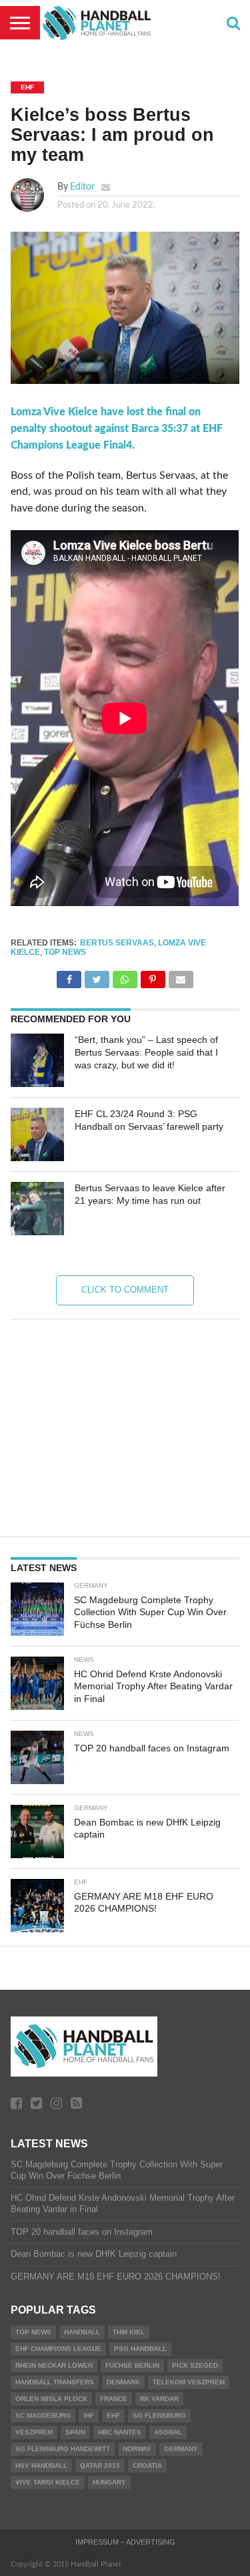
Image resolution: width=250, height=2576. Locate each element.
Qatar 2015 (100, 2465)
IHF (89, 2415)
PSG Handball (140, 2349)
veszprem (34, 2432)
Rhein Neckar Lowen (54, 2365)
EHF (113, 2415)
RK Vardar (159, 2399)
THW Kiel (129, 2332)
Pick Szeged (195, 2365)
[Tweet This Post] (97, 976)
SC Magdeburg (43, 2415)
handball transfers (55, 2382)
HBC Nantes (120, 2432)
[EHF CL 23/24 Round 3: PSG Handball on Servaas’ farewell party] (37, 1134)
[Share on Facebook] (69, 976)
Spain (75, 2432)
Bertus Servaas (117, 943)
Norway (137, 2449)
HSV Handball (41, 2465)
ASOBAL (168, 2432)
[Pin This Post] (153, 976)
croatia (147, 2465)
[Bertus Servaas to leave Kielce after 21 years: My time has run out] (37, 1209)
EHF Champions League (58, 2349)
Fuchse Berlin (132, 2365)
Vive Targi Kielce (48, 2482)
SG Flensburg (159, 2415)
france (114, 2399)
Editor (82, 187)
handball (82, 2332)
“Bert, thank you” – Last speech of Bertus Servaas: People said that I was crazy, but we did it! (146, 1052)
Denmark (123, 2382)
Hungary (109, 2482)
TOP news (65, 952)
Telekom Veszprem (189, 2382)
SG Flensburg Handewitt (63, 2449)
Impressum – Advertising (125, 2542)
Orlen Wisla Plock (51, 2399)
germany (181, 2449)
